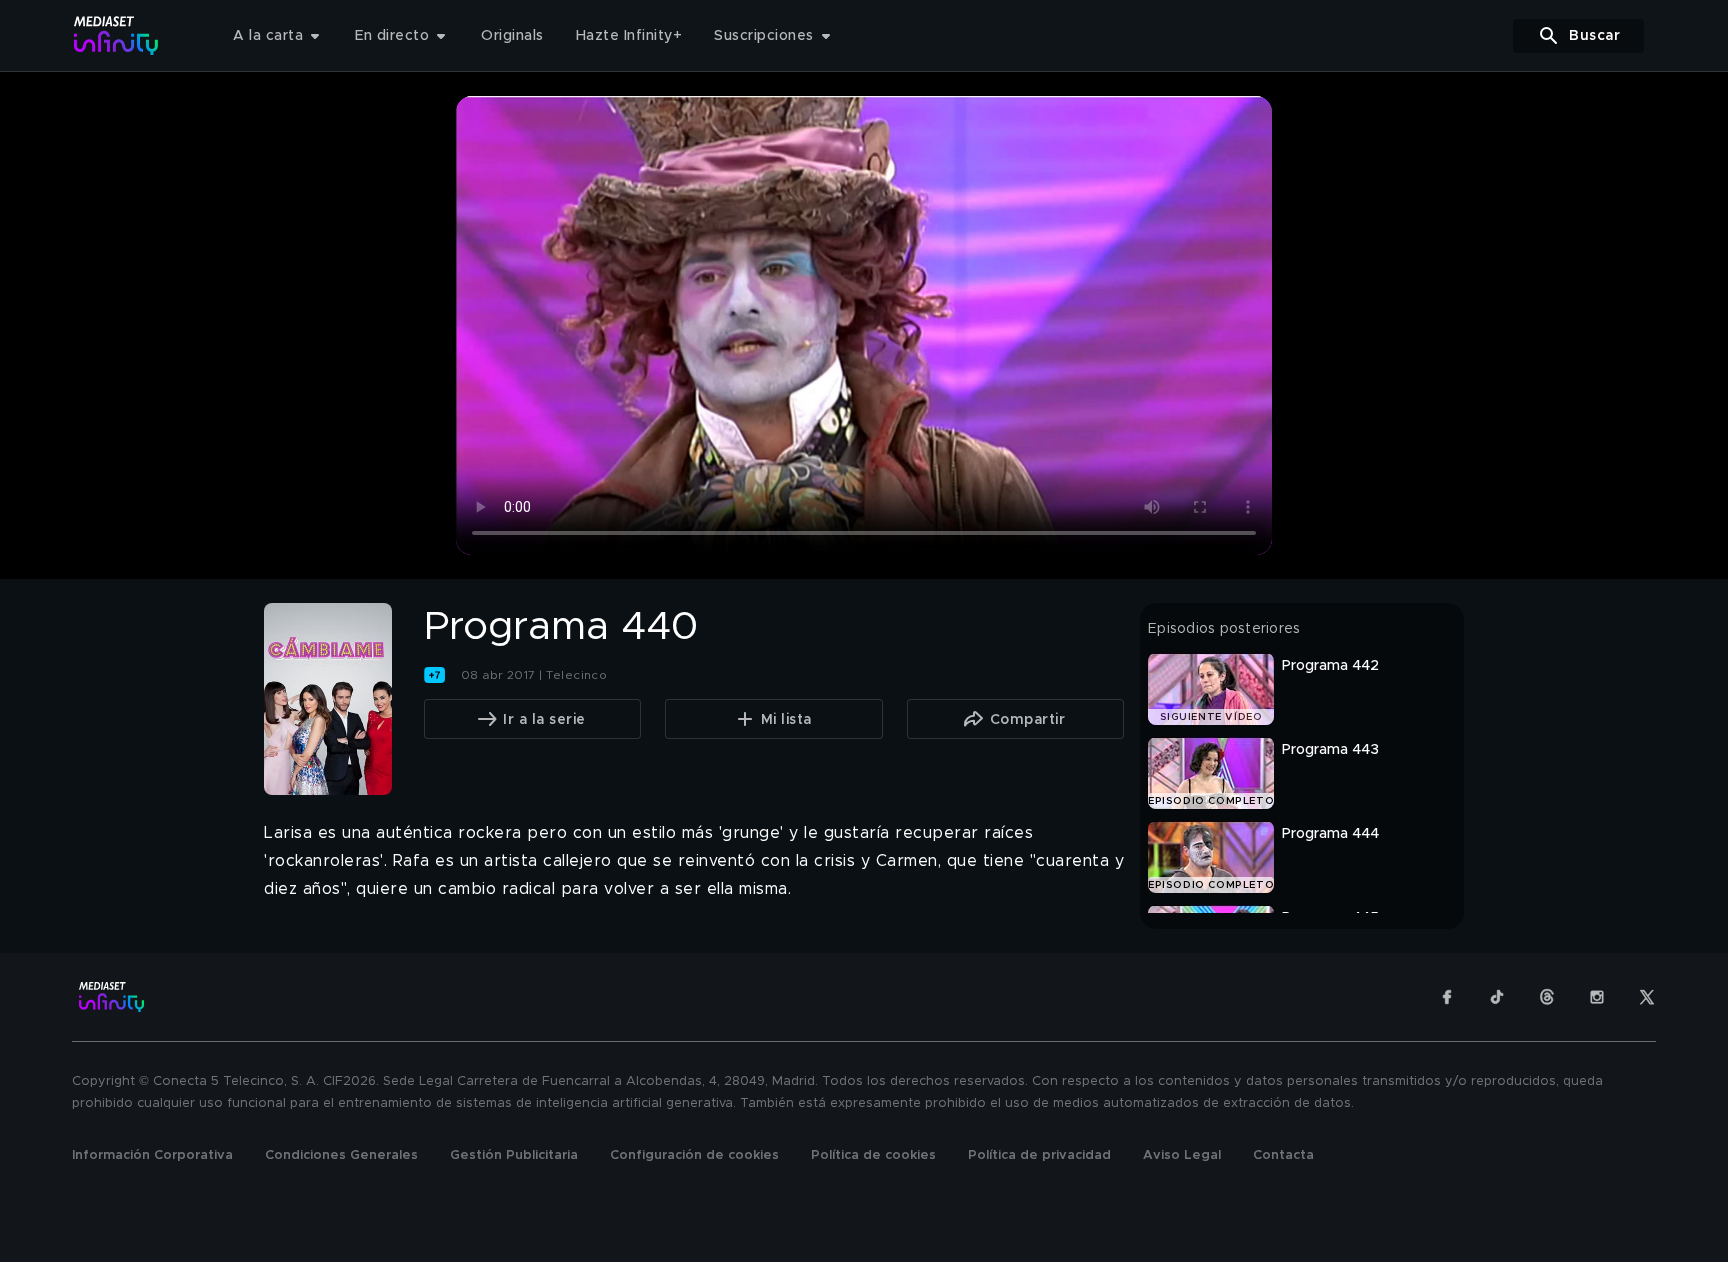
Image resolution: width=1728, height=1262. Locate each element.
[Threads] (1547, 997)
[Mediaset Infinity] (116, 35)
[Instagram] (1597, 997)
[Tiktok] (1497, 997)
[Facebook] (1447, 997)
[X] (1647, 997)
